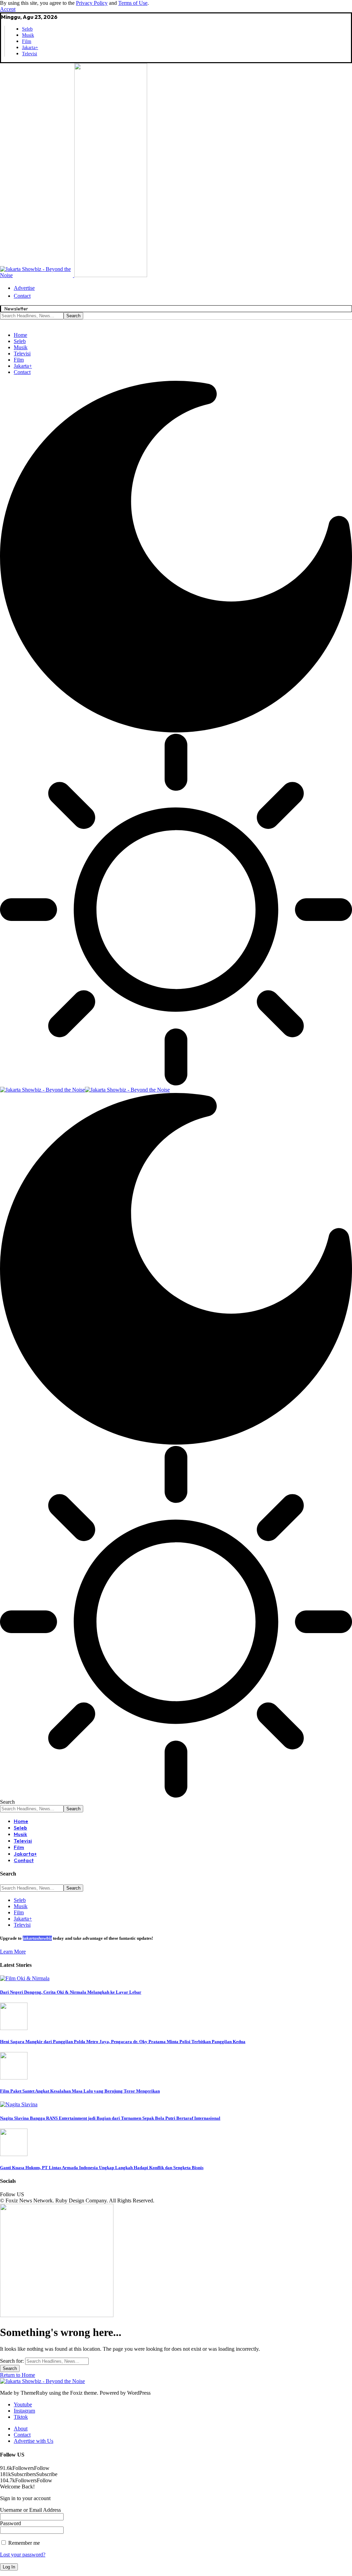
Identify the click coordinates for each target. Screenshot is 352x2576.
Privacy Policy (92, 3)
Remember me (23, 2543)
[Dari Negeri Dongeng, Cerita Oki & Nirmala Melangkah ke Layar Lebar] (25, 1978)
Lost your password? (23, 2555)
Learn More (13, 1952)
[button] (8, 9)
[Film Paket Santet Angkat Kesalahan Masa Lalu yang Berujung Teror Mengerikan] (14, 2078)
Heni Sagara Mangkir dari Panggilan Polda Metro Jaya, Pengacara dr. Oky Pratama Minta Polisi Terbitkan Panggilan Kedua (123, 2042)
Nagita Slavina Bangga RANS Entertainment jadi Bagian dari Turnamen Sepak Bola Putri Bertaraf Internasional (110, 2118)
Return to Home (18, 2375)
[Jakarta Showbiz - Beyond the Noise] (85, 1090)
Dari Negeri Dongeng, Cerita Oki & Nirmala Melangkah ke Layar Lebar (71, 1992)
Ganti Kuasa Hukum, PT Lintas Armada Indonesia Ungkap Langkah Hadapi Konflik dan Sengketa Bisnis (102, 2168)
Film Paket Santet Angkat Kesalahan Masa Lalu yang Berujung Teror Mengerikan (80, 2091)
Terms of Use (133, 3)
